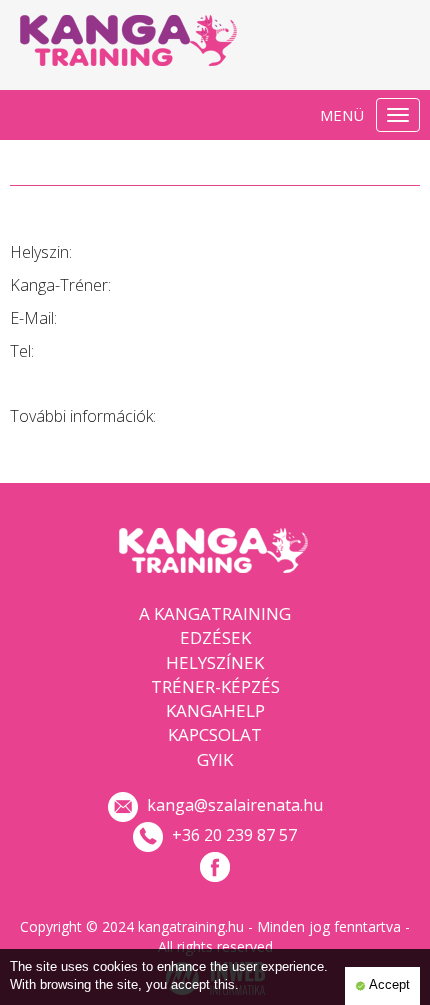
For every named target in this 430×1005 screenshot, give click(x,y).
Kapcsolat (215, 734)
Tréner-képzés (215, 686)
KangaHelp (215, 710)
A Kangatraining (215, 613)
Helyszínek (215, 662)
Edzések (215, 637)
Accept (388, 985)
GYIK (215, 759)
